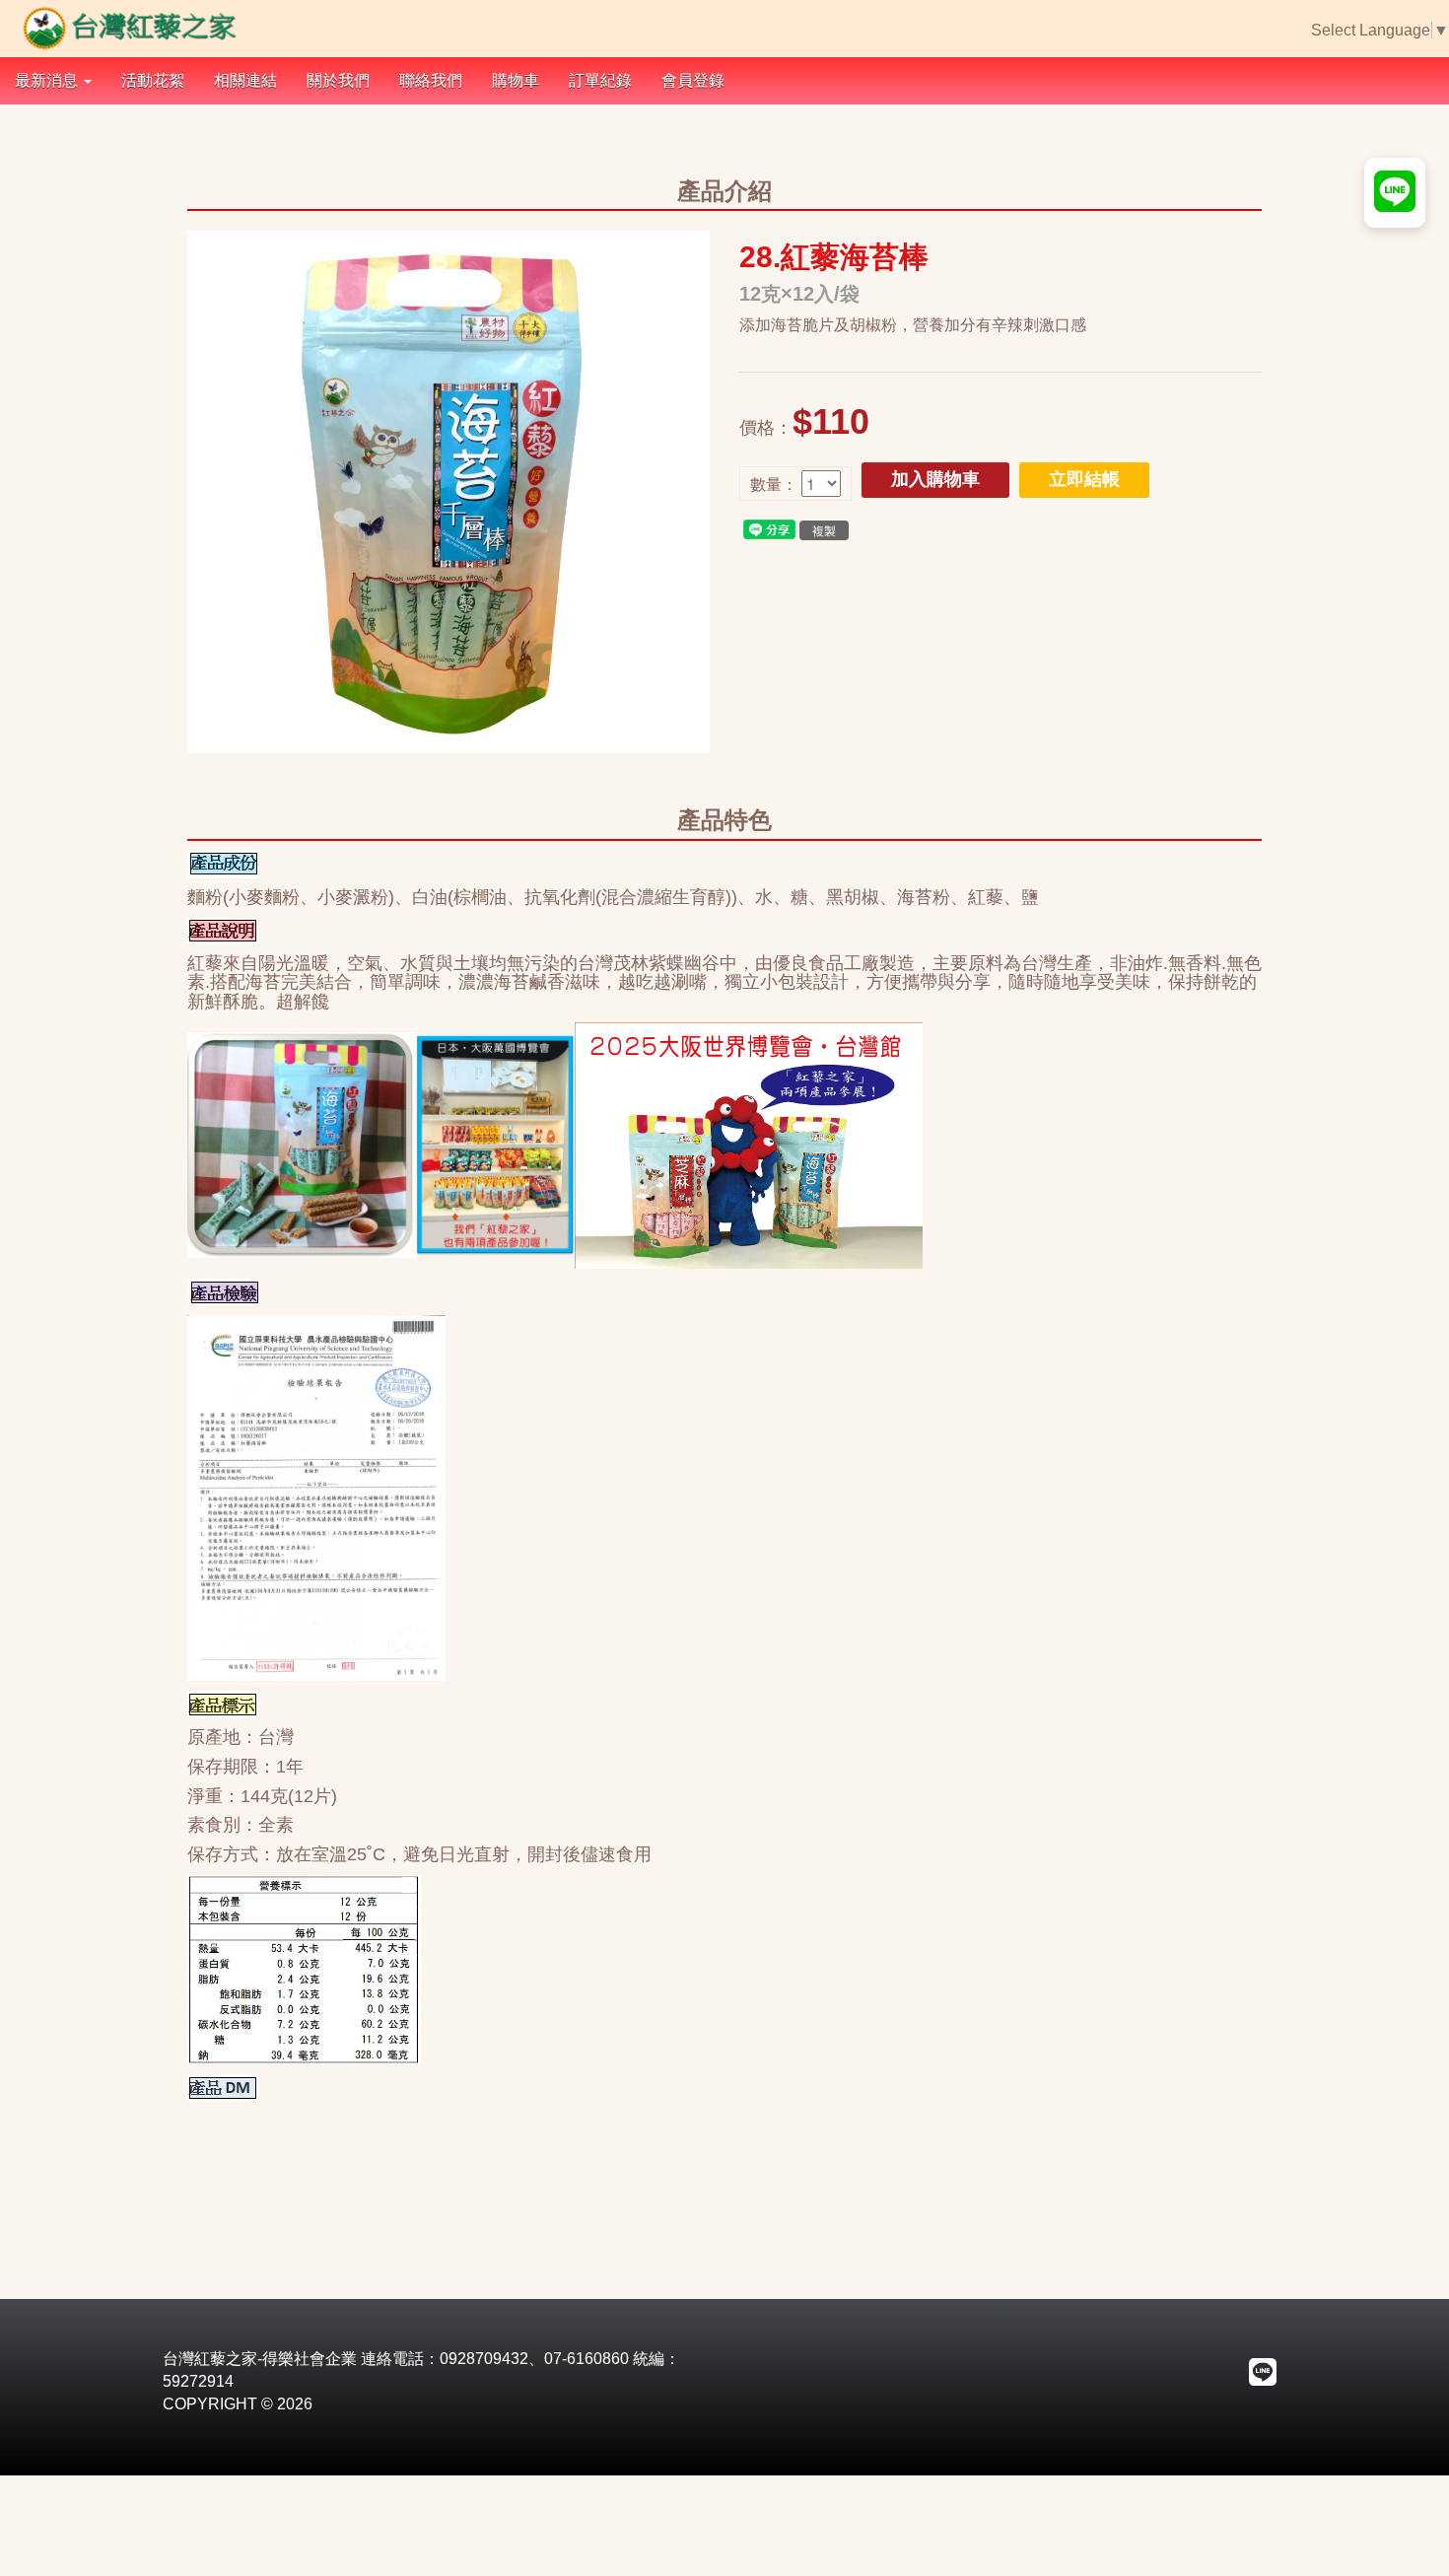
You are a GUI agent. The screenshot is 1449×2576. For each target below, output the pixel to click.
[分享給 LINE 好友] (769, 528)
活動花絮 (153, 80)
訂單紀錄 (600, 80)
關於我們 (338, 80)
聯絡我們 (431, 80)
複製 (824, 530)
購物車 (516, 80)
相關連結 (245, 80)
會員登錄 (693, 80)
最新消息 (48, 80)
